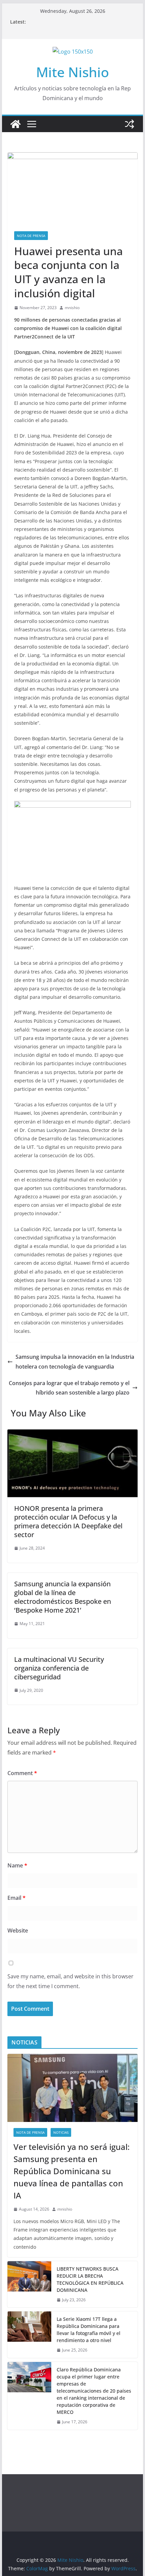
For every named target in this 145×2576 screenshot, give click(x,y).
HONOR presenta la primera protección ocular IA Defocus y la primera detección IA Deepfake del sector (68, 1521)
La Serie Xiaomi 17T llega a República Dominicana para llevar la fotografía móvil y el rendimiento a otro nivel (89, 2330)
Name (17, 1865)
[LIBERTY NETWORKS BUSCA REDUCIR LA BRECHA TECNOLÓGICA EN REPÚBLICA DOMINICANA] (29, 2284)
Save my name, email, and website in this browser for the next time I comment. (70, 1981)
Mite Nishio (72, 72)
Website (18, 1930)
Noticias (61, 2132)
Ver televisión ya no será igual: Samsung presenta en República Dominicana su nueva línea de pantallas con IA (71, 2171)
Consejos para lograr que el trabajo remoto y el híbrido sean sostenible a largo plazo (69, 1388)
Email (17, 1898)
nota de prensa (31, 236)
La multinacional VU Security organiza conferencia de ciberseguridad (59, 1668)
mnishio (72, 308)
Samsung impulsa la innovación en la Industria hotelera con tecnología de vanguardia (75, 1362)
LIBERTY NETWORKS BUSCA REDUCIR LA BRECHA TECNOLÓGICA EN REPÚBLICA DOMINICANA (90, 2279)
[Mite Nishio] (16, 124)
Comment (22, 1773)
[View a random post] (129, 124)
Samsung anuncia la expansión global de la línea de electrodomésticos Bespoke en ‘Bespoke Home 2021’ (63, 1597)
